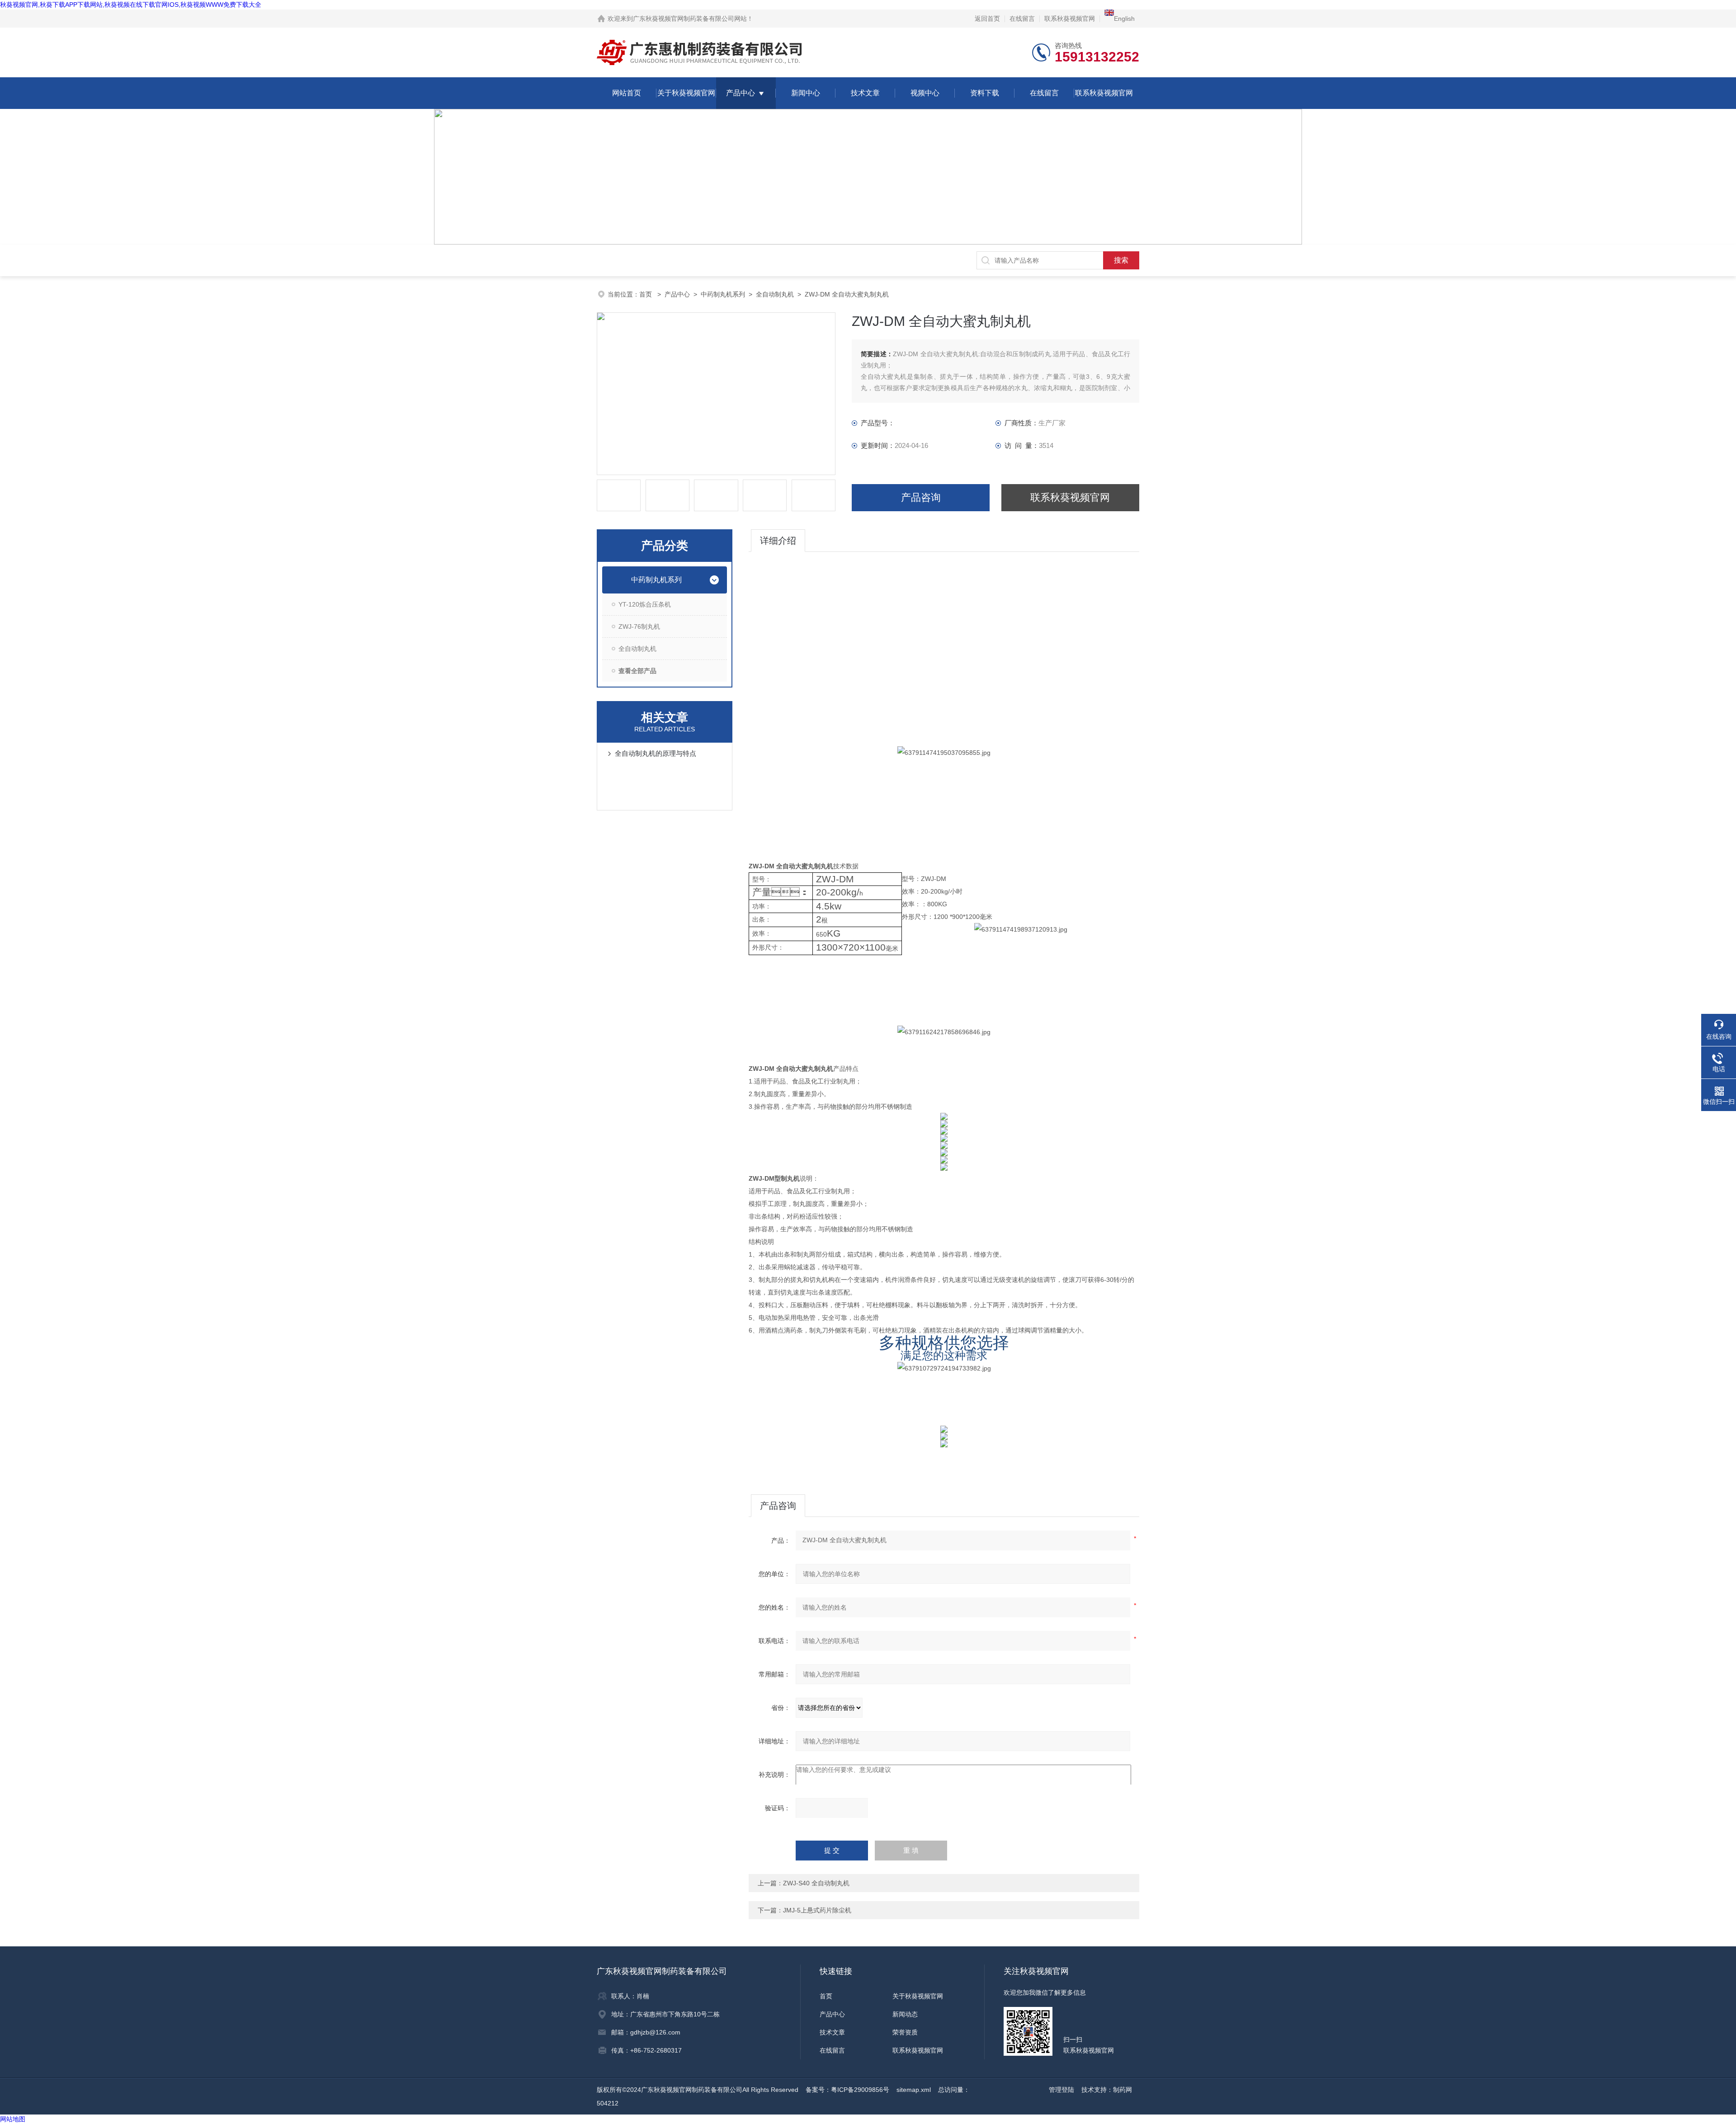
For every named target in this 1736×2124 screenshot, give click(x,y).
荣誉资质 (905, 2032)
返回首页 (987, 19)
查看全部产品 (637, 671)
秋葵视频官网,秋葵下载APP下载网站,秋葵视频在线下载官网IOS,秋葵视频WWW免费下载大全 (131, 5)
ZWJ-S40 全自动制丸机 (816, 1883)
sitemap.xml (914, 2090)
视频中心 (925, 93)
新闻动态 (905, 2014)
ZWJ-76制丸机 (639, 626)
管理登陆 (1061, 2090)
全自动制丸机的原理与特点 (656, 753)
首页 (646, 294)
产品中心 (741, 93)
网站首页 (627, 93)
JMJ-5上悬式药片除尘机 (817, 1910)
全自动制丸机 (775, 294)
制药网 (1123, 2090)
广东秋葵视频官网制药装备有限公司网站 (690, 19)
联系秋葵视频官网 (1070, 19)
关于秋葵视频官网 (686, 93)
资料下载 (985, 93)
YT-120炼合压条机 (645, 604)
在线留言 (1022, 19)
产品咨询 (921, 497)
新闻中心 (806, 93)
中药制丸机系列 (723, 294)
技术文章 (865, 93)
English (1124, 19)
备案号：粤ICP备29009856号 (847, 2090)
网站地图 (13, 2119)
